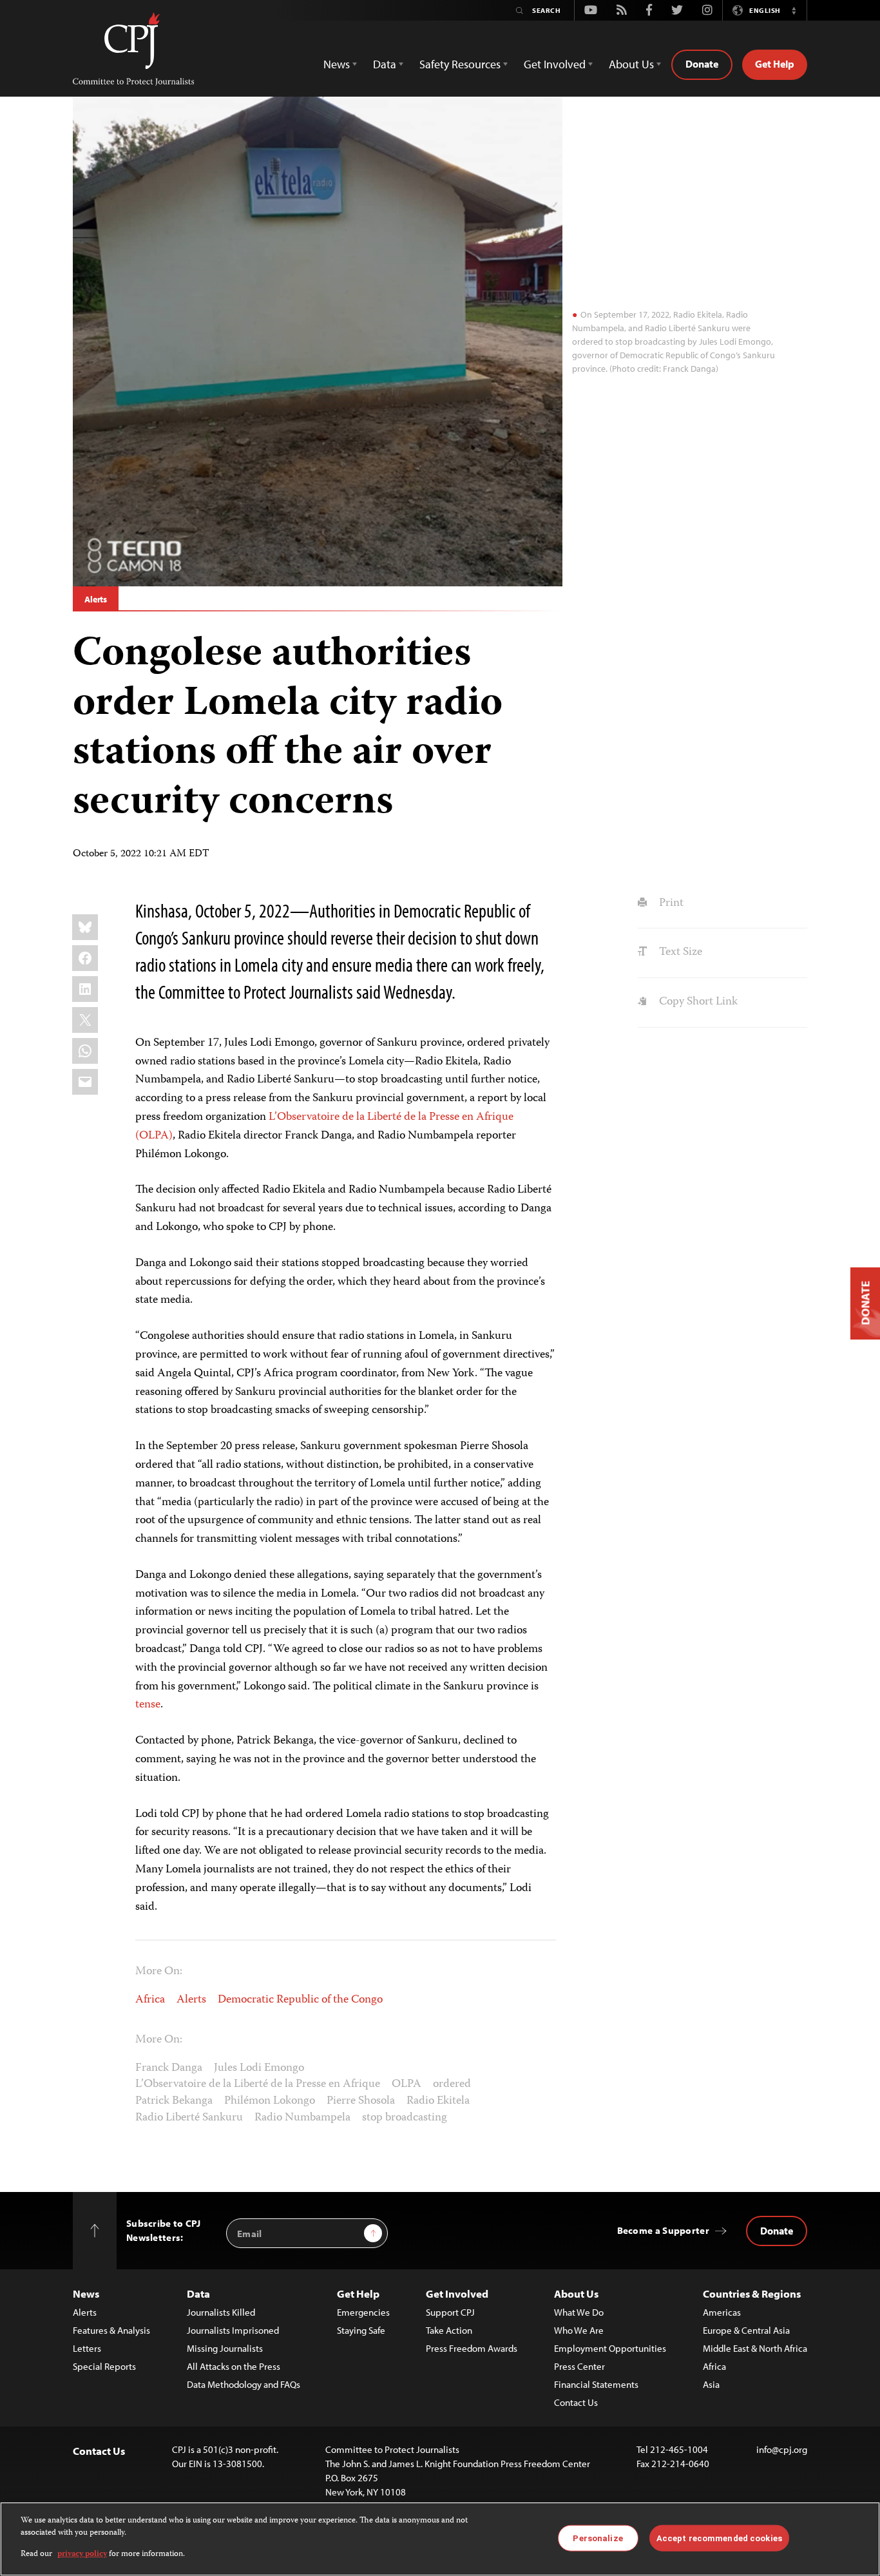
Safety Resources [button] (460, 64)
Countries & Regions (752, 2293)
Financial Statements (596, 2384)
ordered (452, 2084)
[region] (440, 2539)
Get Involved (457, 2293)
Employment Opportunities (610, 2348)
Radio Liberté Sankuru (189, 2118)
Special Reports (104, 2366)
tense (148, 1705)
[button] (794, 10)
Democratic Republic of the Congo (300, 2000)
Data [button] (385, 64)
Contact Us (576, 2402)
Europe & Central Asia (746, 2330)
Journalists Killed (221, 2312)
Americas (722, 2312)
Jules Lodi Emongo (259, 2068)
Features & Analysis (111, 2330)
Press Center (579, 2366)
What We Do (579, 2312)
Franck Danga (169, 2068)
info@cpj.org (782, 2449)
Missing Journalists (225, 2348)
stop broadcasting (405, 2118)
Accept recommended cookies (719, 2538)
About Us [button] (631, 64)
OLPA (407, 2084)
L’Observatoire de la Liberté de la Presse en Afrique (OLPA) (324, 1127)
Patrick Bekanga (174, 2101)
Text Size (679, 952)
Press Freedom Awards (472, 2348)
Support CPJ (450, 2312)
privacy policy (82, 2554)
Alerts (96, 599)
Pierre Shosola (361, 2101)
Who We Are (579, 2330)
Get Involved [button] (555, 64)
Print (670, 903)
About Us (576, 2293)
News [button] (337, 64)
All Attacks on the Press (234, 2366)
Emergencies (363, 2312)
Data (198, 2293)
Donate (702, 64)
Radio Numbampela (302, 2118)
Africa (150, 2000)
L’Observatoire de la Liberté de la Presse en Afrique (258, 2084)
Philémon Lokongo (270, 2101)
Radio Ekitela (438, 2101)
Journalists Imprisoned (233, 2330)
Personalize (598, 2538)
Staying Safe (361, 2330)
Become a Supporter (663, 2230)
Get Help (775, 64)
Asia (711, 2384)
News (86, 2293)
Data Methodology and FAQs (244, 2384)
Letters (87, 2348)
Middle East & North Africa (755, 2348)
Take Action (449, 2330)
